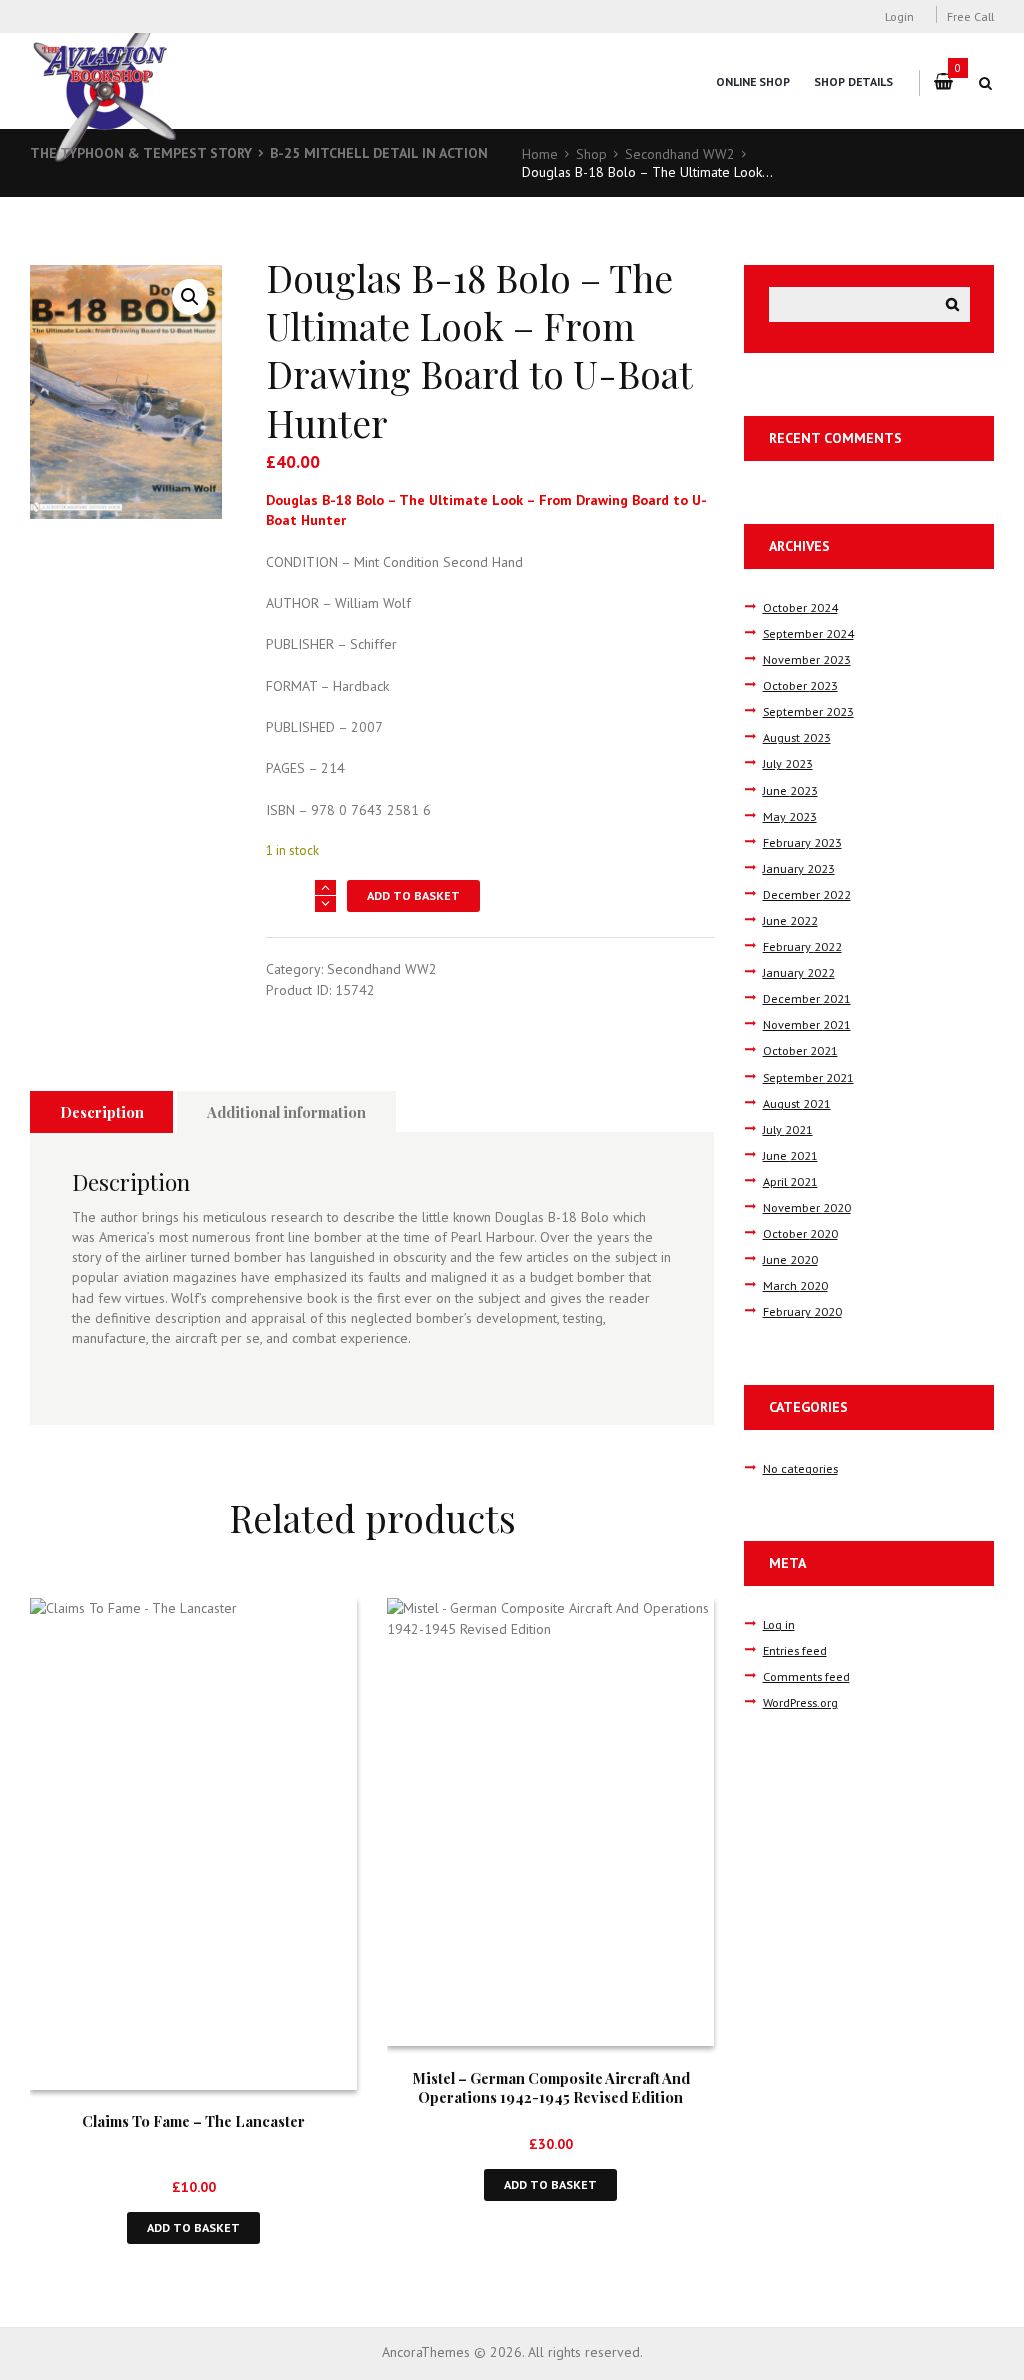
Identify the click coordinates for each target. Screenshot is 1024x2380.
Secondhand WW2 (680, 154)
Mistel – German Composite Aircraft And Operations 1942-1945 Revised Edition (551, 2087)
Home (540, 154)
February (802, 842)
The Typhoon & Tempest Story (141, 153)
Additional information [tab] (286, 1112)
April (790, 1181)
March (795, 1285)
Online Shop (753, 81)
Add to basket (413, 895)
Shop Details (853, 81)
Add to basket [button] (193, 2227)
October (800, 607)
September (808, 633)
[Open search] (986, 83)
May (790, 816)
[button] (190, 297)
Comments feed (806, 1676)
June (790, 790)
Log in (779, 1624)
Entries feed (795, 1650)
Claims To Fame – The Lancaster (193, 2121)
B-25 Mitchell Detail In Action (379, 153)
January (799, 868)
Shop (591, 154)
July (788, 763)
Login (899, 16)
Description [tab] (102, 1112)
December (807, 894)
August (797, 737)
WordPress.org (800, 1702)
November (807, 659)
